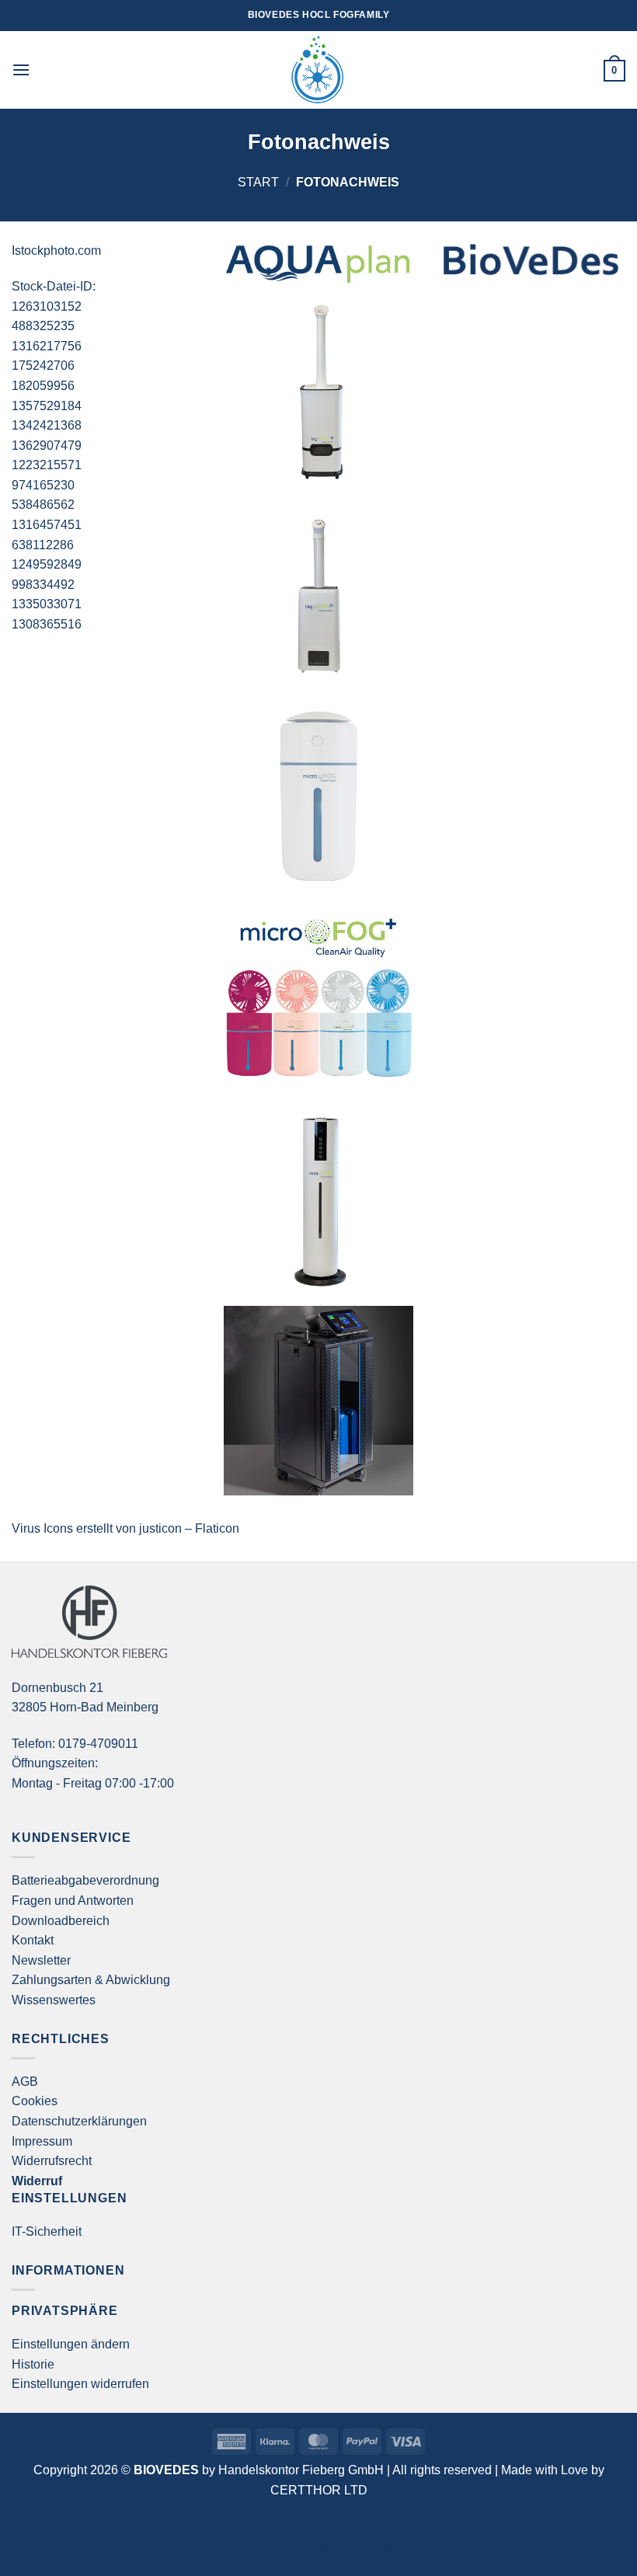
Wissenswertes (54, 2000)
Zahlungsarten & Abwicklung (91, 1980)
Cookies (35, 2101)
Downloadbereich (61, 1921)
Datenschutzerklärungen (79, 2121)
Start (258, 182)
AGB (25, 2082)
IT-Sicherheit (47, 2231)
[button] (21, 70)
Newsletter (41, 1960)
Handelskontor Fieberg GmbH (301, 2470)
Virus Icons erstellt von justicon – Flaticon (125, 1528)
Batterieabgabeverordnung (85, 1880)
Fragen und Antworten (73, 1901)
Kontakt (33, 1940)
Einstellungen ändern (71, 2344)
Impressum (42, 2141)
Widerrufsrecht (52, 2161)
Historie (33, 2364)
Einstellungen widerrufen (80, 2384)
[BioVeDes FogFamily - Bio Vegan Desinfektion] (318, 70)
